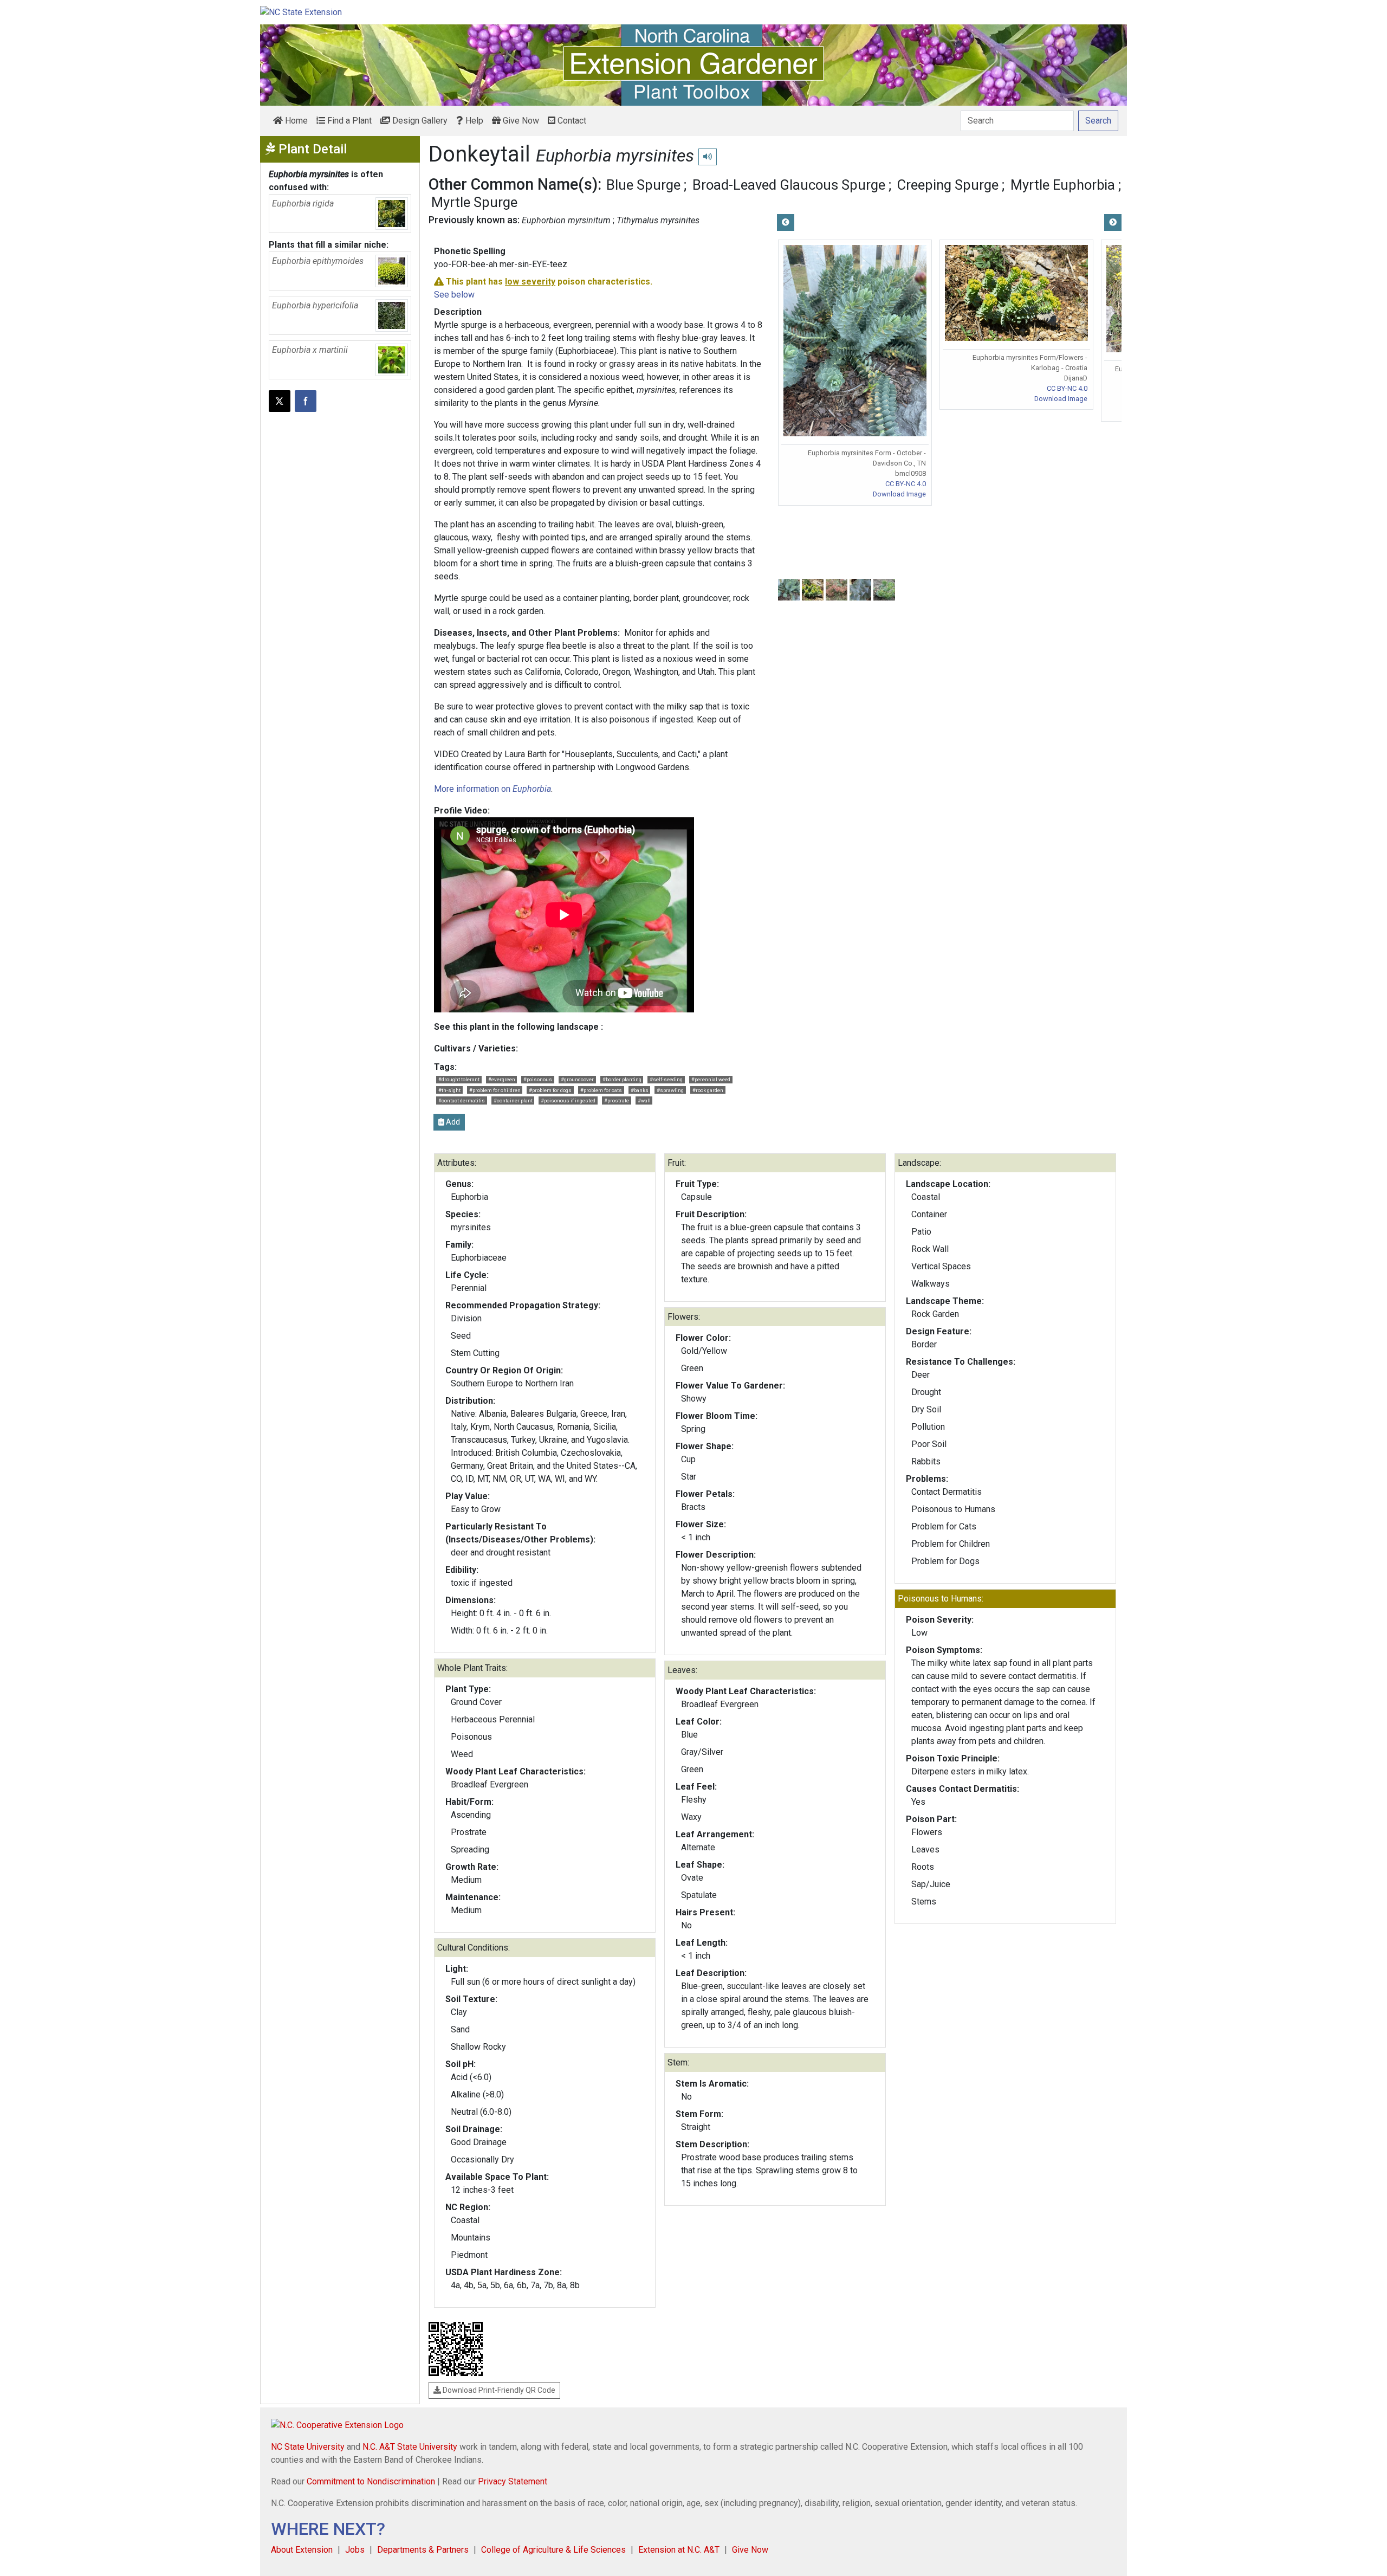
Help (473, 121)
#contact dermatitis (462, 1100)
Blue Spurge (643, 185)
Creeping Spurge (948, 185)
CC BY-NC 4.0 (906, 484)
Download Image (899, 494)
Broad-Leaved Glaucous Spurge (789, 185)
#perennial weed (711, 1079)
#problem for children (495, 1090)
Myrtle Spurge (474, 202)
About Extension (302, 2550)
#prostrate (617, 1100)
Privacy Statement (513, 2481)
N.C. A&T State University (410, 2447)
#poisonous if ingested (568, 1100)
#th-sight (449, 1090)
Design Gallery (419, 121)
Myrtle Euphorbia (1063, 185)
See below (454, 295)
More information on (492, 789)
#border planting (622, 1079)
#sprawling (670, 1090)
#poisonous (538, 1079)
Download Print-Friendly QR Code (498, 2390)
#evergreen (502, 1079)
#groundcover (577, 1079)
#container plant (513, 1100)
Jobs (355, 2550)
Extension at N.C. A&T (679, 2550)
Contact (571, 121)
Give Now (520, 121)
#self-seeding (666, 1079)
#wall (644, 1100)
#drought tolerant (459, 1079)
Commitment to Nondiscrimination (371, 2481)
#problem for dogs (550, 1090)
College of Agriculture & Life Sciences (553, 2550)
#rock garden (708, 1090)
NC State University (308, 2447)
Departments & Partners (423, 2550)
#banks (640, 1090)
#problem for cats (601, 1090)
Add (452, 1122)
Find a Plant (348, 121)
